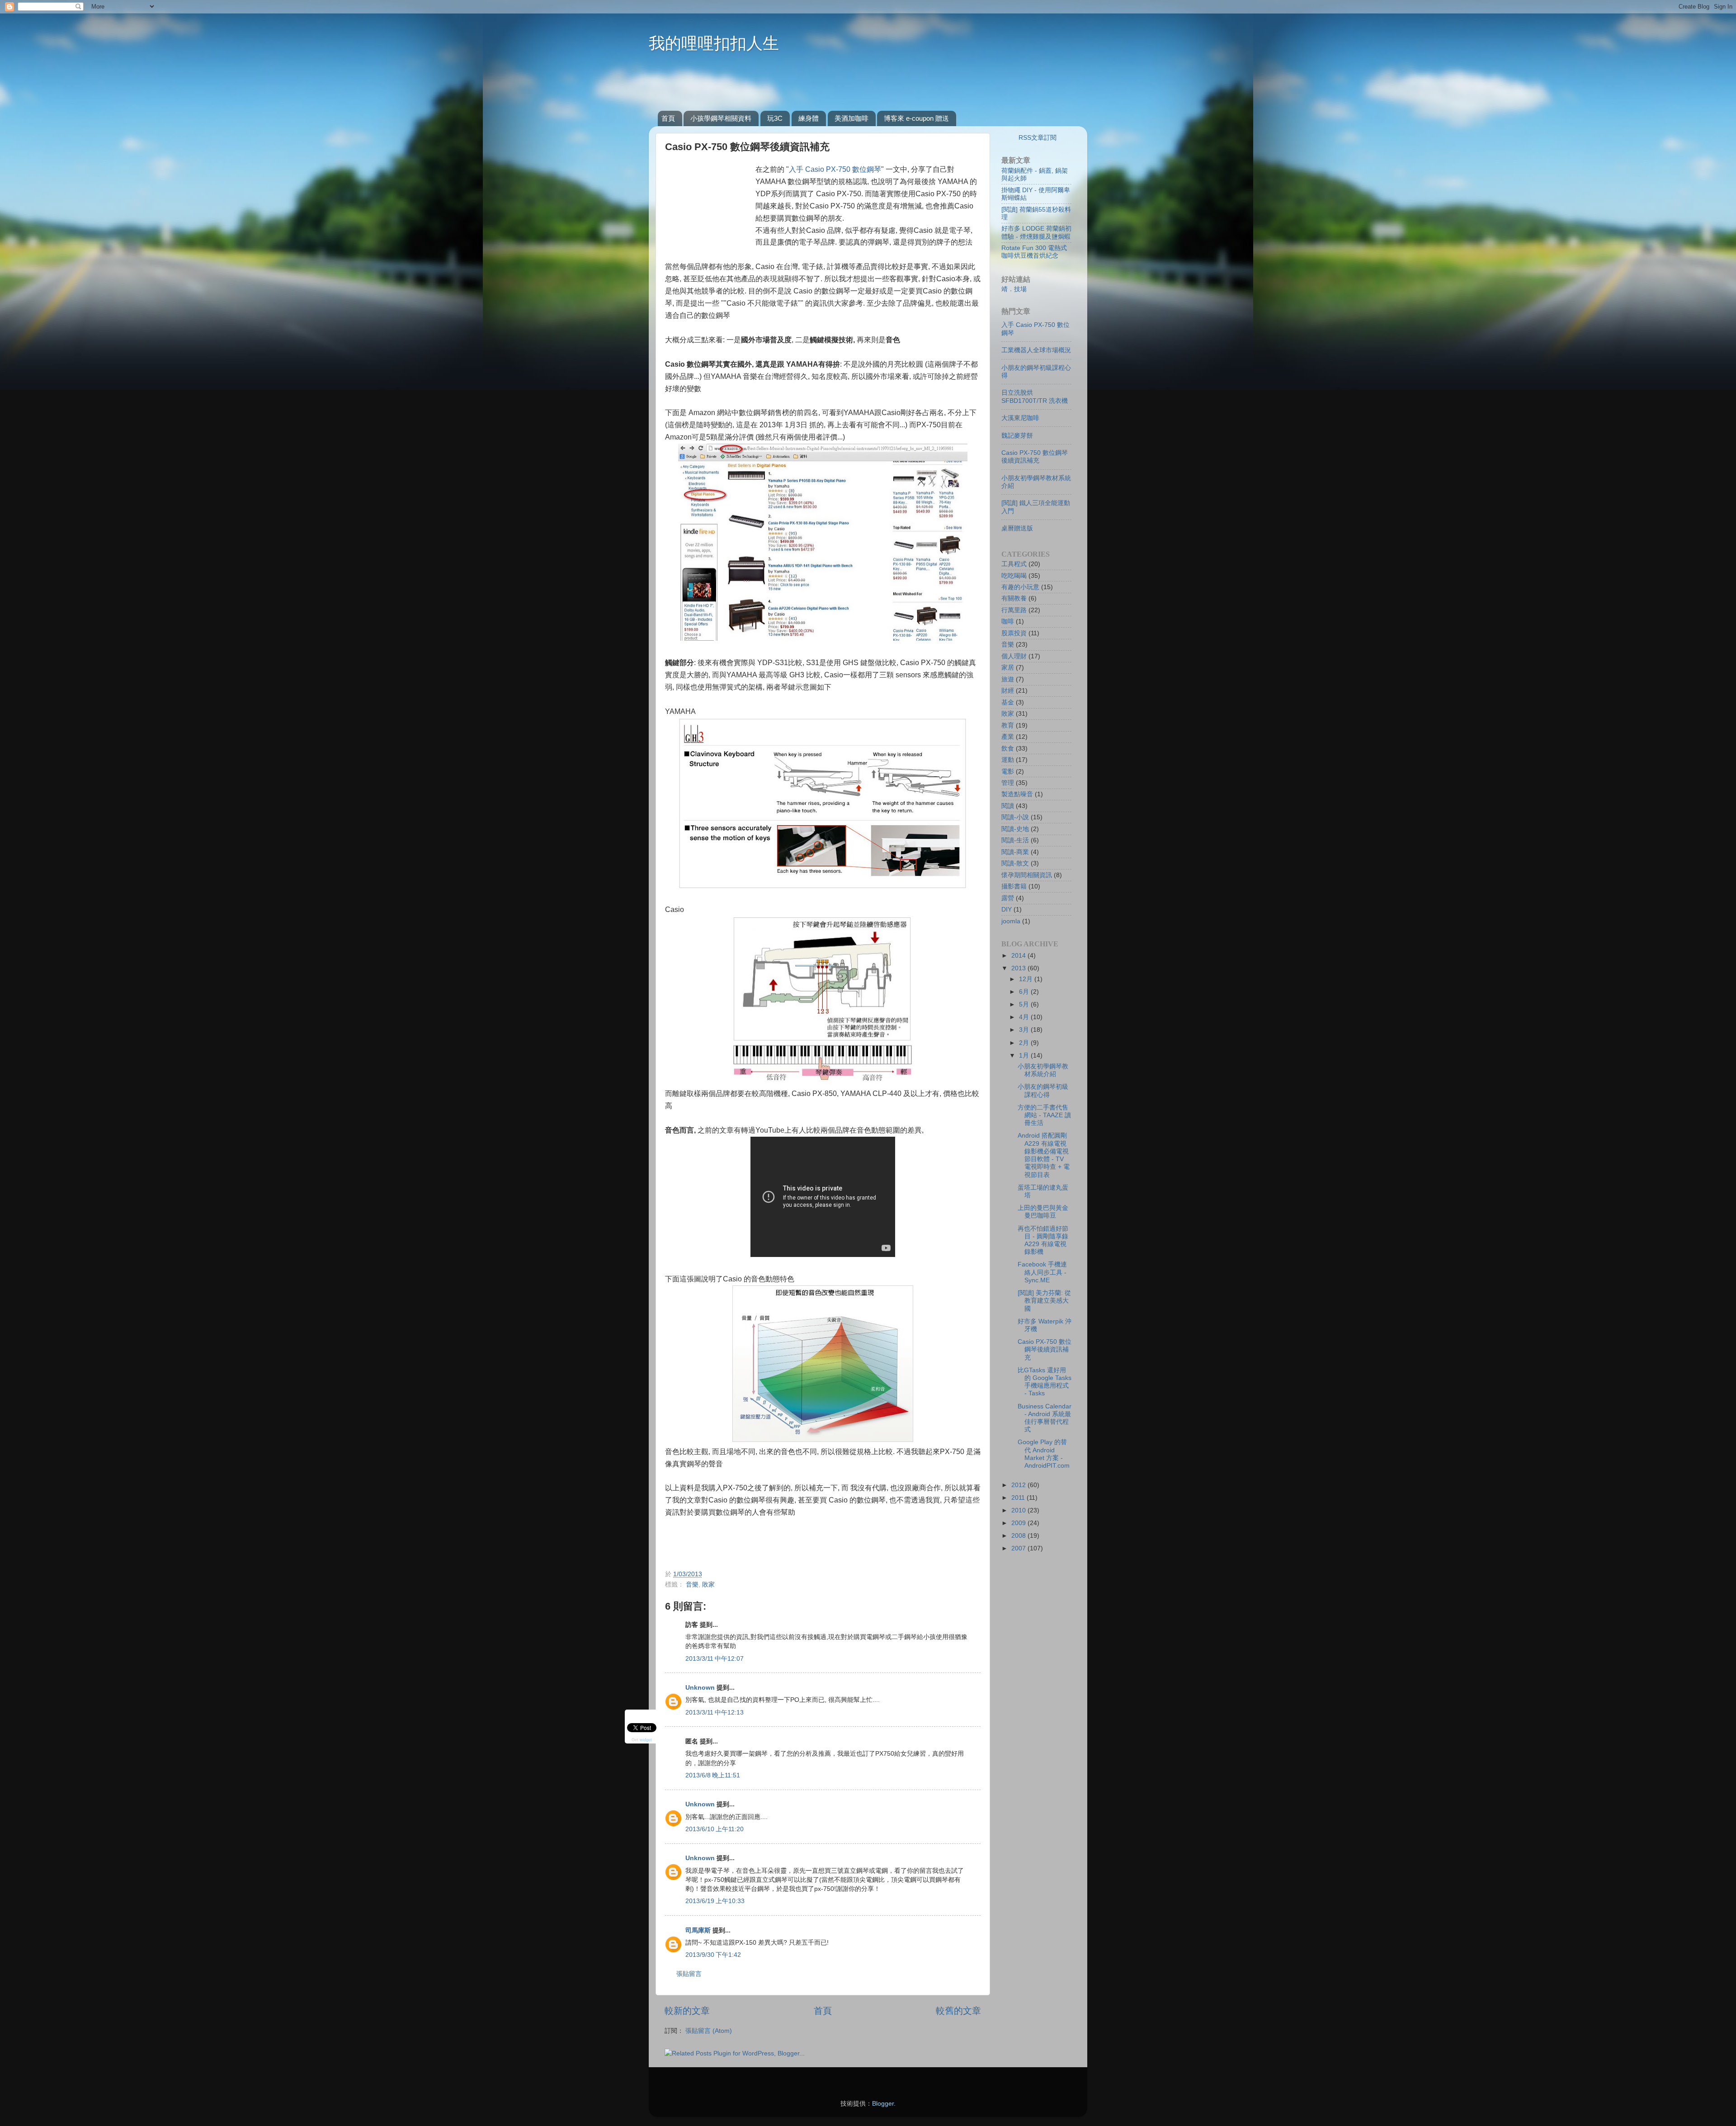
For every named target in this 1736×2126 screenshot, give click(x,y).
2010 (1019, 1510)
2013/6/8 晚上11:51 (713, 1775)
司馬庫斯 (698, 1930)
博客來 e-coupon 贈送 (916, 118)
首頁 (668, 118)
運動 (1008, 760)
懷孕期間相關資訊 (1027, 875)
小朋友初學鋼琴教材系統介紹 (1043, 1070)
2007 (1019, 1548)
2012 (1019, 1485)
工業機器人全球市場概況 (1036, 350)
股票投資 (1014, 633)
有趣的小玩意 (1020, 587)
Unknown (700, 1687)
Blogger (883, 2103)
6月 (1025, 992)
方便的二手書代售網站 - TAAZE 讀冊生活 (1044, 1115)
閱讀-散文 (1015, 863)
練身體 (809, 118)
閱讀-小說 (1015, 817)
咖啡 (1008, 621)
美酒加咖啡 (851, 118)
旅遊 (1008, 679)
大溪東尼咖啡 (1020, 418)
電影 (1008, 771)
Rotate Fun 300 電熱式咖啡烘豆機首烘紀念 (1034, 252)
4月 (1025, 1017)
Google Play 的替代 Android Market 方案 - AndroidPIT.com (1044, 1454)
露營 (1008, 898)
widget (646, 1739)
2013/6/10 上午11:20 (715, 1829)
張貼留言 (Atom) (709, 2031)
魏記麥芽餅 (1017, 435)
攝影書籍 (1014, 886)
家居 (1008, 667)
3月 (1025, 1030)
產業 (1008, 737)
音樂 (692, 1584)
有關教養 (1014, 598)
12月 (1027, 979)
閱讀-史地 (1015, 829)
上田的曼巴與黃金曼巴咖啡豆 (1043, 1212)
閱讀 (1008, 806)
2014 (1019, 955)
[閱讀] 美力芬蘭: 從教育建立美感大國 (1044, 1301)
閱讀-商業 (1015, 852)
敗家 (708, 1584)
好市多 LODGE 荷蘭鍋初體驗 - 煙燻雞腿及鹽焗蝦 (1036, 232)
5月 (1025, 1004)
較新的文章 (687, 2011)
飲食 (1008, 748)
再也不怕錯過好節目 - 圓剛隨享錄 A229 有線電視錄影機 (1043, 1240)
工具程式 (1014, 564)
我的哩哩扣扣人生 (714, 43)
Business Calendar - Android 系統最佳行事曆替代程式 (1045, 1418)
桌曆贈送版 (1017, 528)
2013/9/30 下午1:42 (713, 1955)
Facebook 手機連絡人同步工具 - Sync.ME (1042, 1272)
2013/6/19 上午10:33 (715, 1901)
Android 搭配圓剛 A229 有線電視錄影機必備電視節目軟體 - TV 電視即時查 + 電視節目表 (1044, 1155)
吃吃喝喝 (1014, 576)
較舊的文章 (958, 2011)
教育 (1008, 725)
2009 (1019, 1523)
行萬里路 (1014, 610)
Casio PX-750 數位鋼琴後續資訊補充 (1035, 456)
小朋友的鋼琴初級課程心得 (1043, 1090)
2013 (1019, 968)
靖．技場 (1014, 289)
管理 (1008, 783)
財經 (1008, 690)
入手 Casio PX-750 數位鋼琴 (835, 169)
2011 (1019, 1498)
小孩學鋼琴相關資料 (721, 118)
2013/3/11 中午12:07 (715, 1658)
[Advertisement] (867, 85)
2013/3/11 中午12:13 (715, 1712)
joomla (1011, 921)
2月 (1025, 1043)
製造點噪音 (1017, 794)
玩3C (775, 118)
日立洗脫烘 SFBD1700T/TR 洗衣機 (1035, 396)
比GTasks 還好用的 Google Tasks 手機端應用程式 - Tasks (1045, 1382)
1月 (1025, 1055)
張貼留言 (689, 1974)
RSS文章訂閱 (1038, 137)
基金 (1008, 702)
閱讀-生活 (1015, 840)
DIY (1007, 909)
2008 (1019, 1535)
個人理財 (1014, 656)
